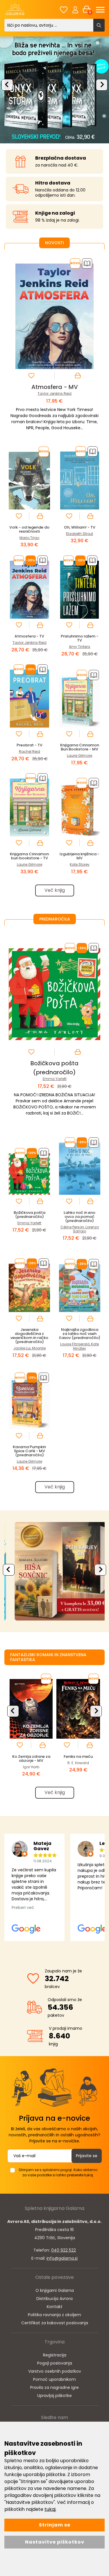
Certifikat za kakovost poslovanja (55, 2323)
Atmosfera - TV (29, 636)
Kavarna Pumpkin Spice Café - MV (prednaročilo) (29, 1451)
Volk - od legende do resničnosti (29, 529)
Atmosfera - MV (55, 387)
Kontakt (55, 2307)
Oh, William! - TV (80, 527)
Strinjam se (55, 2525)
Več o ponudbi (53, 1571)
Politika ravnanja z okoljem (54, 2315)
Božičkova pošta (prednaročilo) (30, 1215)
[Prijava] (75, 10)
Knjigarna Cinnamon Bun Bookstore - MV (80, 747)
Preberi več (23, 1908)
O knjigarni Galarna (55, 2290)
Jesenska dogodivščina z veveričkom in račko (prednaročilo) (29, 1336)
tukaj (50, 2509)
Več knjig (55, 890)
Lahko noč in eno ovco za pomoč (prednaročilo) (79, 1217)
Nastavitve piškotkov (55, 2542)
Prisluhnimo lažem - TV (79, 638)
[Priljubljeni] (64, 10)
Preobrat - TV (30, 745)
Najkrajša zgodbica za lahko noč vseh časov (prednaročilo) (80, 1334)
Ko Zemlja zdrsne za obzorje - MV (31, 1759)
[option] (54, 89)
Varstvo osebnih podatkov (55, 2371)
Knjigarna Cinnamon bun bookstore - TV (29, 856)
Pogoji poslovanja (55, 2363)
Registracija (55, 2355)
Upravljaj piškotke (54, 2396)
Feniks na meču (78, 1756)
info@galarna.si (62, 2258)
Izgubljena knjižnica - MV (79, 856)
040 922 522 (64, 2250)
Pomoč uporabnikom (54, 2379)
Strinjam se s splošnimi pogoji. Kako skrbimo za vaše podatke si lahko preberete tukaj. (58, 2172)
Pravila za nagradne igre (54, 2387)
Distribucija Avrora (54, 2299)
